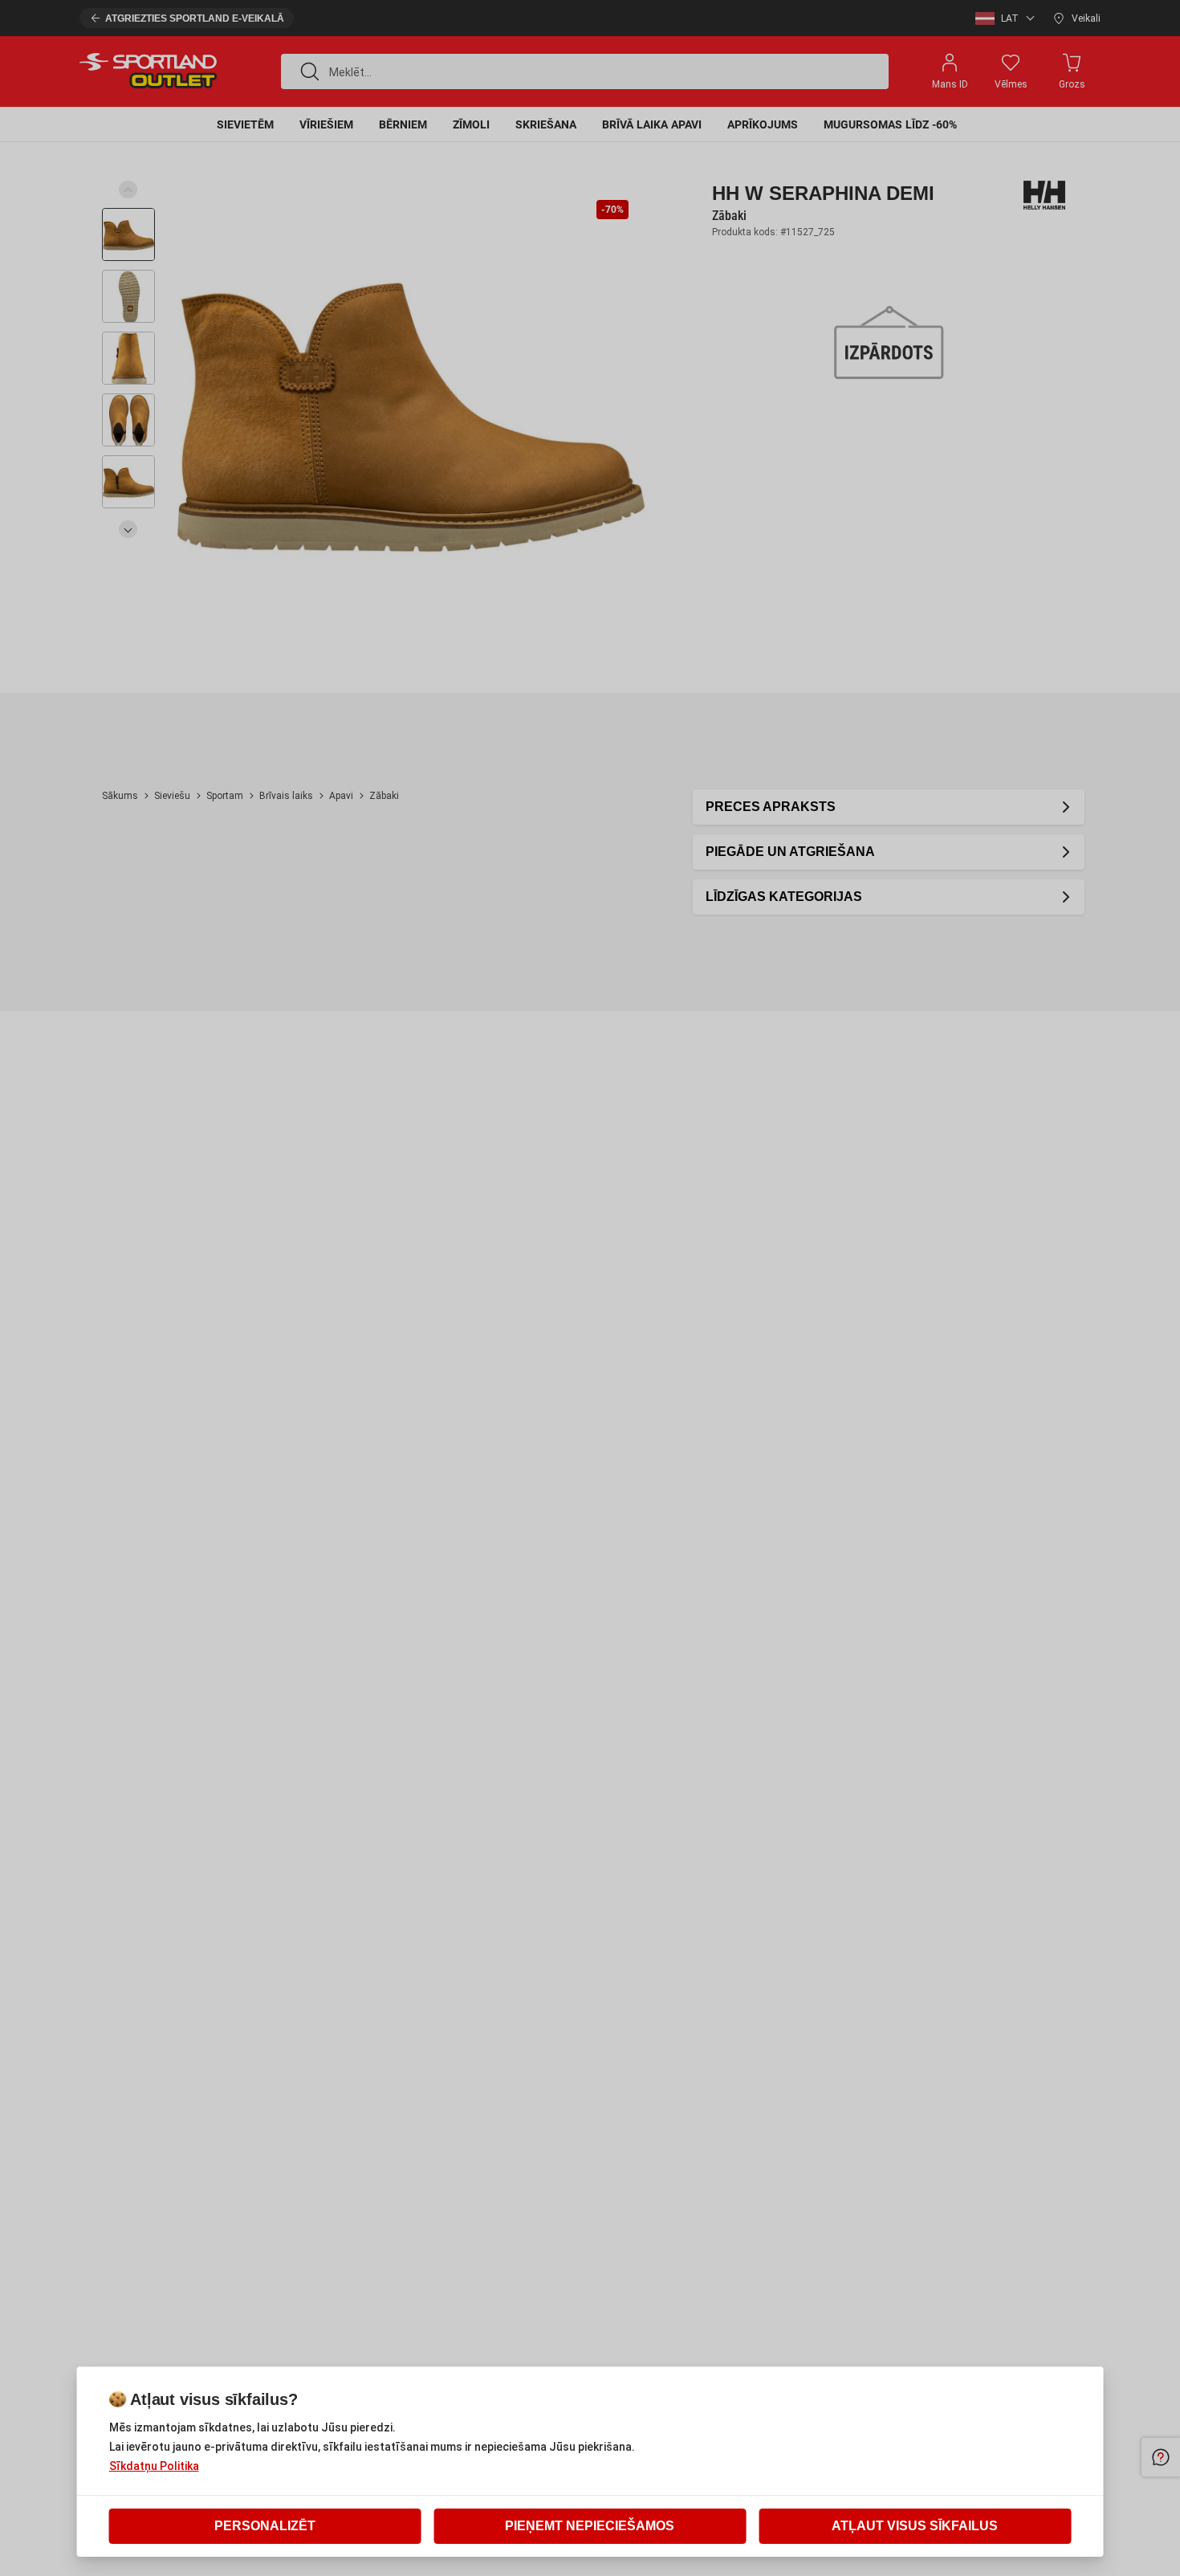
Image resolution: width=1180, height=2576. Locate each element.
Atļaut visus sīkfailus (915, 2526)
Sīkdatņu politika (154, 2466)
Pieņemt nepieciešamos (590, 2526)
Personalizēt (265, 2526)
